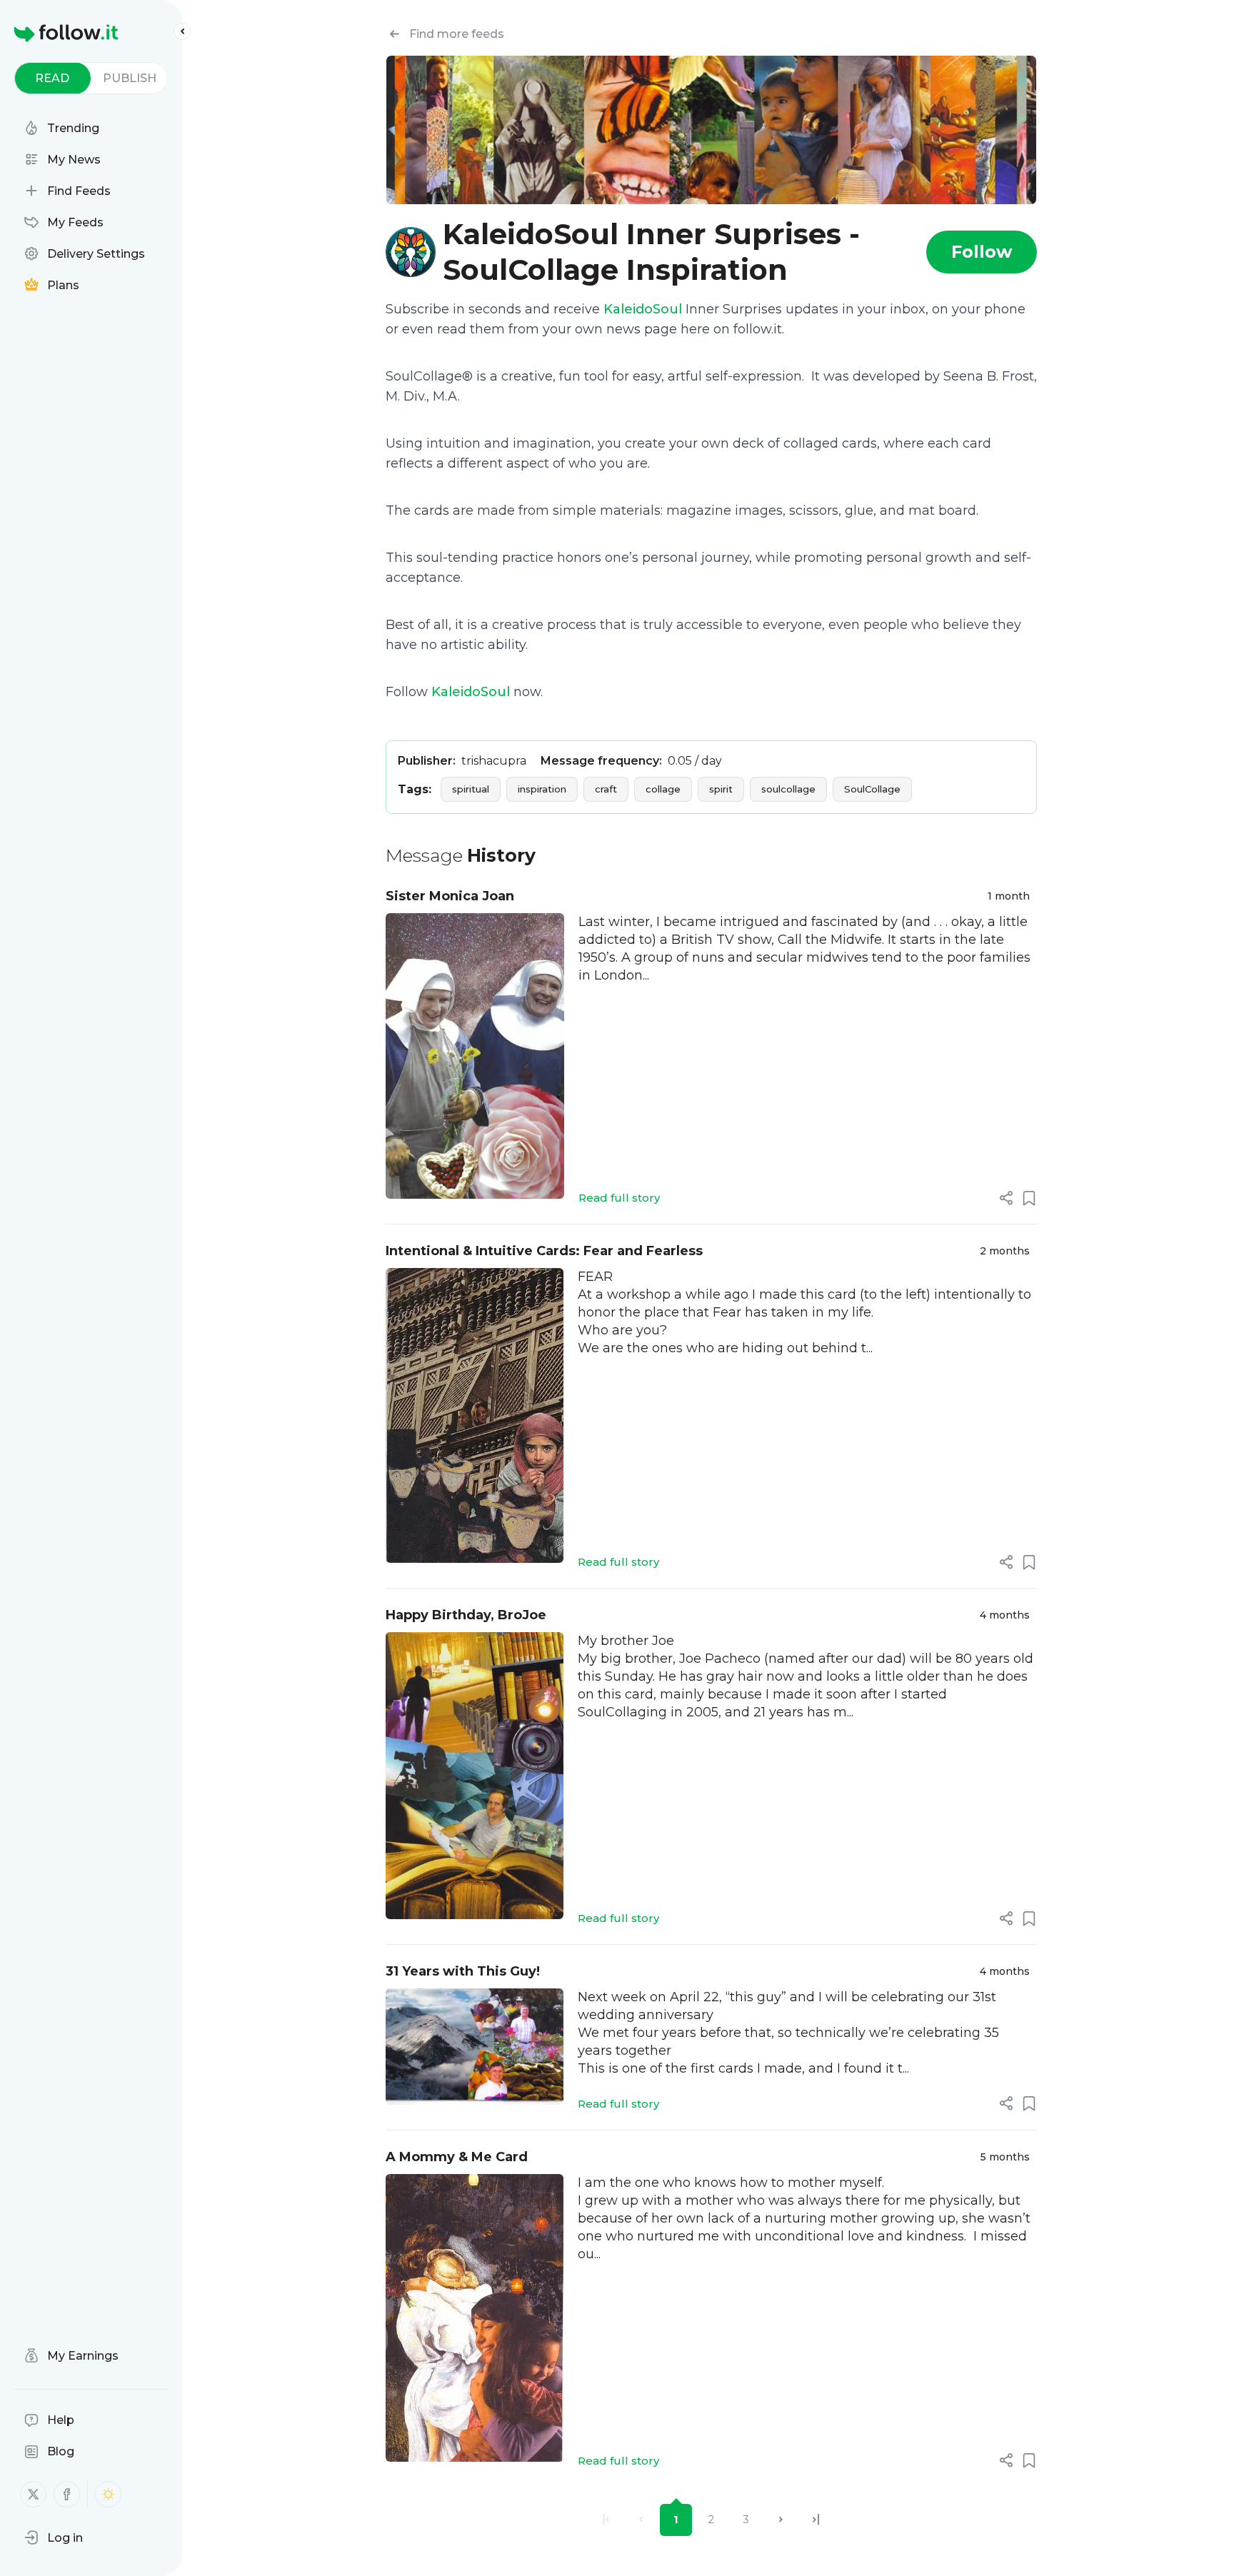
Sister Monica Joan (450, 896)
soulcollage (788, 789)
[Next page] (781, 2520)
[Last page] (816, 2520)
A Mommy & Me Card (457, 2157)
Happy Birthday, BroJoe (466, 1615)
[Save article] (1029, 1198)
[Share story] (1006, 1198)
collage (663, 789)
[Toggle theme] (108, 2494)
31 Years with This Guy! (463, 1971)
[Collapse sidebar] (182, 31)
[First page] (606, 2520)
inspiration (542, 789)
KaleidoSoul (643, 309)
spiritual (471, 789)
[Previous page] (641, 2520)
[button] (54, 2537)
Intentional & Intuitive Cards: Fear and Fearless (544, 1251)
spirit (721, 789)
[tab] (52, 78)
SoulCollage (872, 789)
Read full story (619, 1198)
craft (606, 789)
